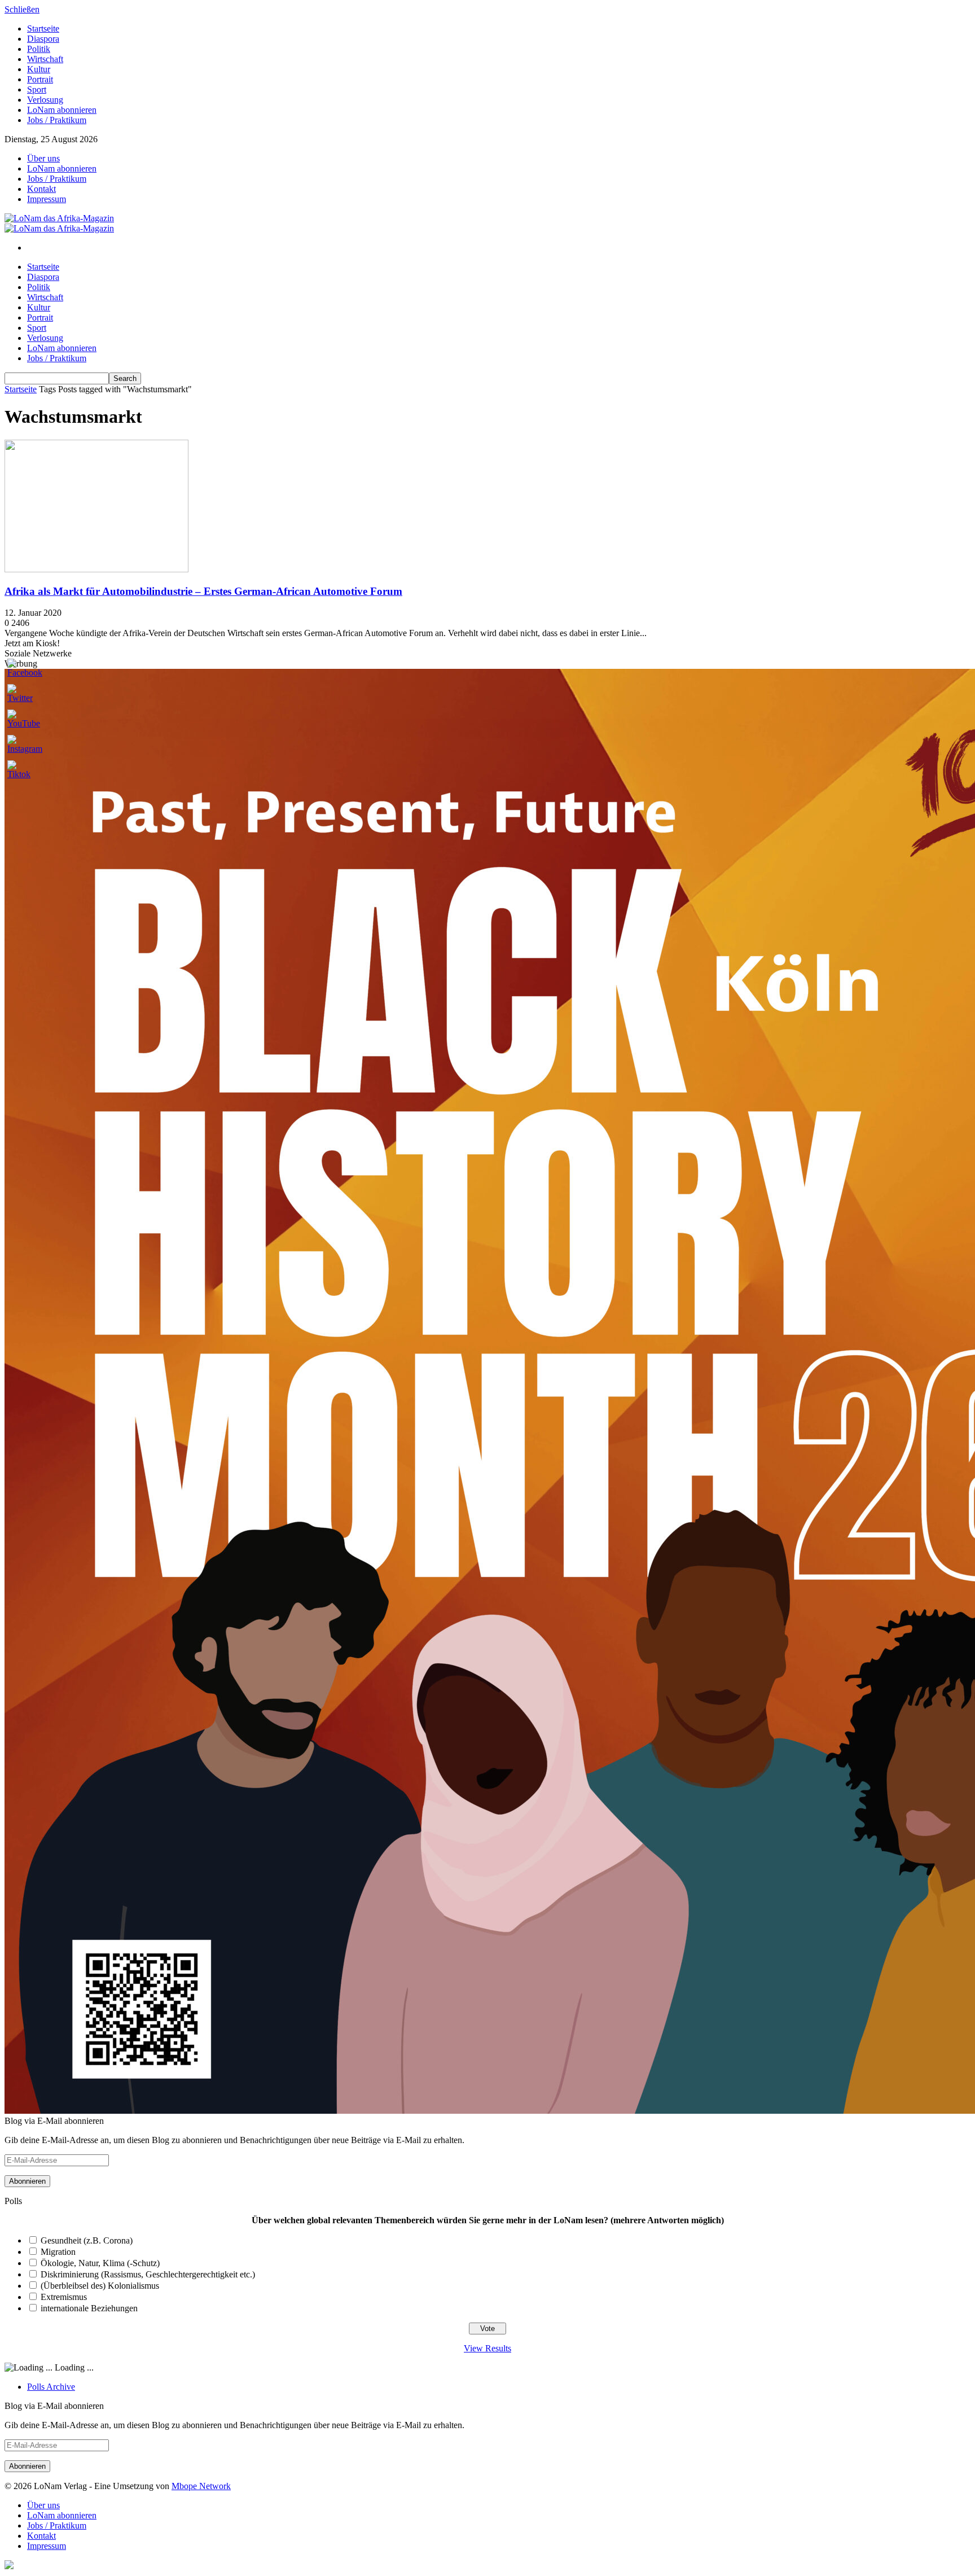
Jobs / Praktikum (57, 120)
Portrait (40, 79)
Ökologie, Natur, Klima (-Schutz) (100, 2263)
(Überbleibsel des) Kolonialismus (100, 2286)
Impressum (47, 199)
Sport (37, 89)
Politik (39, 49)
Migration (58, 2252)
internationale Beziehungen (89, 2308)
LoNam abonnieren (62, 110)
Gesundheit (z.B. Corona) (87, 2240)
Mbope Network (201, 2486)
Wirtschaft (45, 59)
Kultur (39, 69)
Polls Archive (51, 2387)
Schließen (22, 9)
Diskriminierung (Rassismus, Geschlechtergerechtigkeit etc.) (148, 2274)
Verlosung (45, 100)
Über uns (43, 158)
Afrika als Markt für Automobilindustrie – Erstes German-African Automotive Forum (203, 591)
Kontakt (41, 189)
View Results (488, 2348)
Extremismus (64, 2297)
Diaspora (43, 39)
